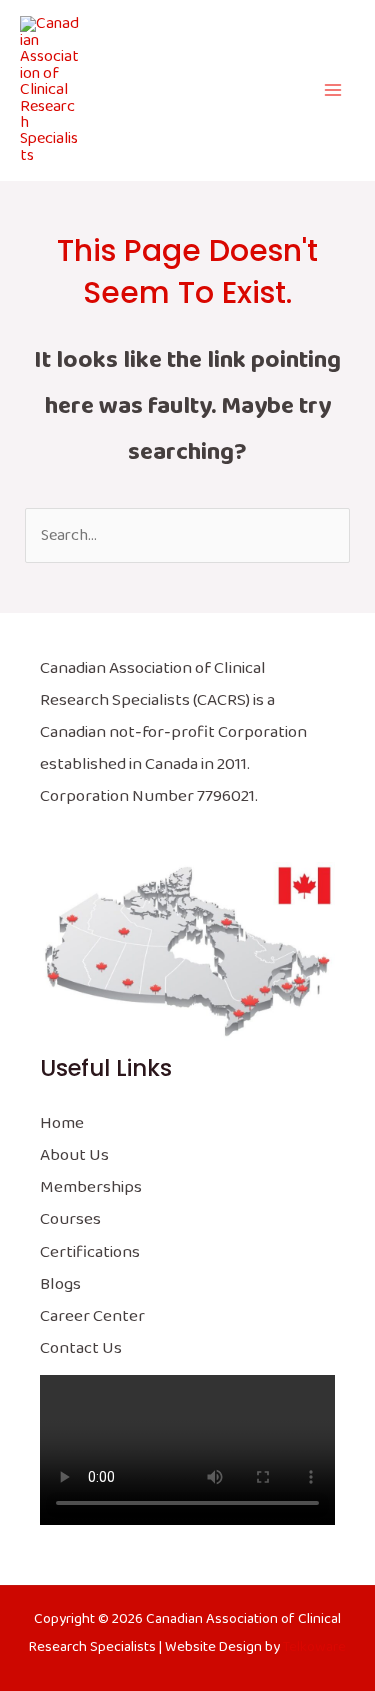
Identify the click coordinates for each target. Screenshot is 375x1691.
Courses (70, 1219)
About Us (74, 1155)
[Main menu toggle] (332, 90)
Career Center (92, 1316)
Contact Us (81, 1348)
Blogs (60, 1284)
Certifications (90, 1252)
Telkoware (314, 1647)
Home (62, 1123)
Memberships (91, 1187)
